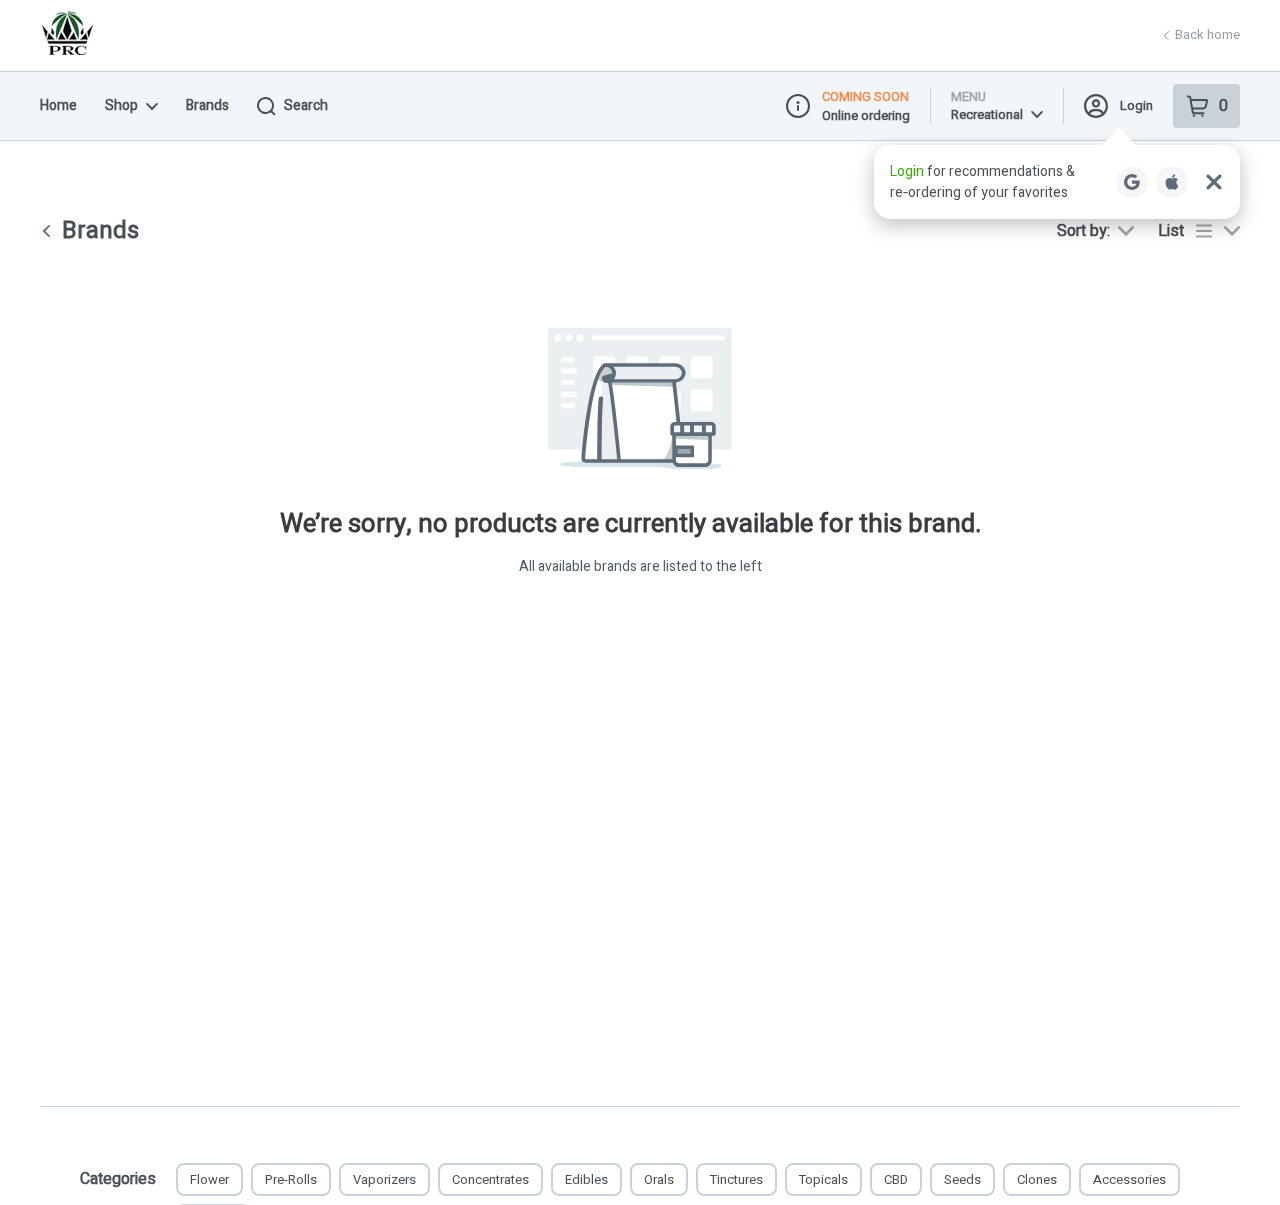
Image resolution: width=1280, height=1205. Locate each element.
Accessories (1129, 1179)
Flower (209, 1179)
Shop (121, 105)
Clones (1037, 1179)
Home (58, 105)
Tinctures (736, 1179)
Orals (659, 1179)
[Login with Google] (1132, 182)
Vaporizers (384, 1179)
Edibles (586, 1179)
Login (1136, 105)
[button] (1057, 182)
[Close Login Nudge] (1214, 182)
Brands (207, 105)
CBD (896, 1179)
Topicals (823, 1179)
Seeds (962, 1179)
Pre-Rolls (291, 1179)
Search (306, 105)
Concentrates (490, 1179)
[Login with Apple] (1172, 182)
